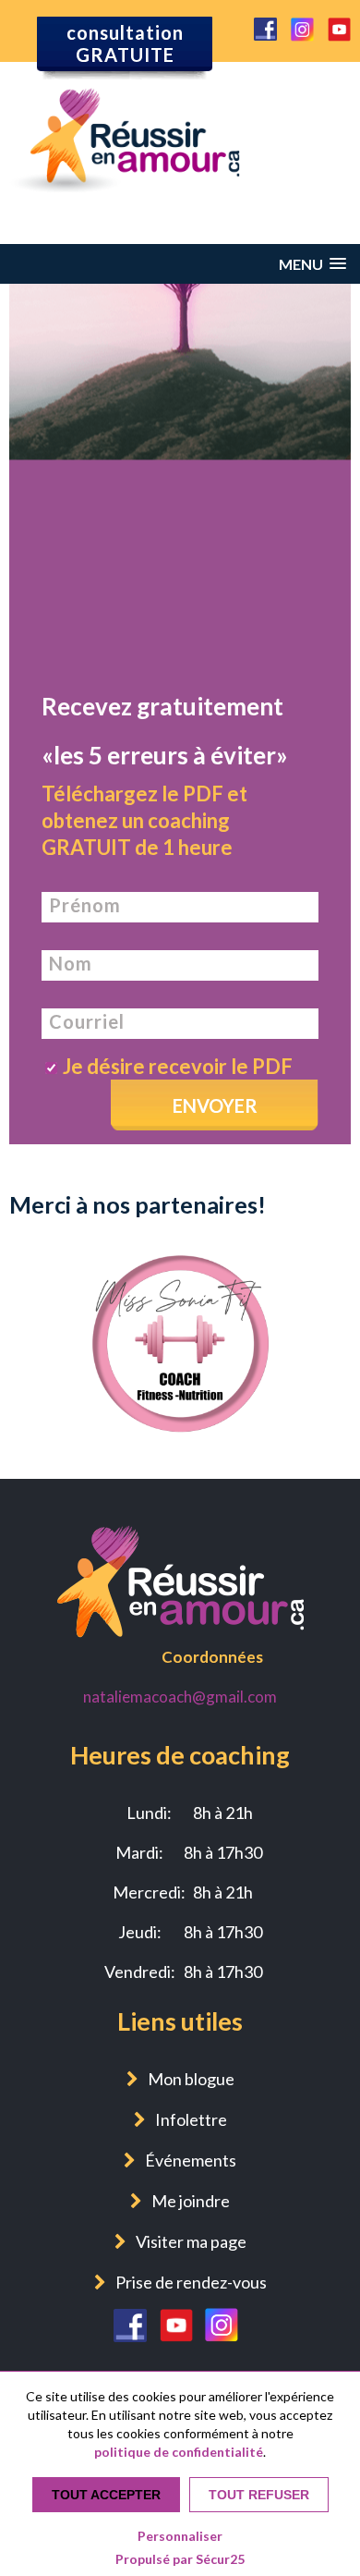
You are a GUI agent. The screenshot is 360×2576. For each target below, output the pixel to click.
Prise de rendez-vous (191, 2282)
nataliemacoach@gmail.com (180, 1697)
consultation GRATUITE (125, 43)
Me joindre (191, 2201)
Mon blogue (191, 2079)
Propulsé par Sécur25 (180, 2559)
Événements (191, 2160)
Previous (27, 1246)
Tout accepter (106, 2495)
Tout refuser (259, 2495)
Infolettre (191, 2119)
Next (333, 1246)
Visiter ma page (191, 2241)
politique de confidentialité (179, 2452)
